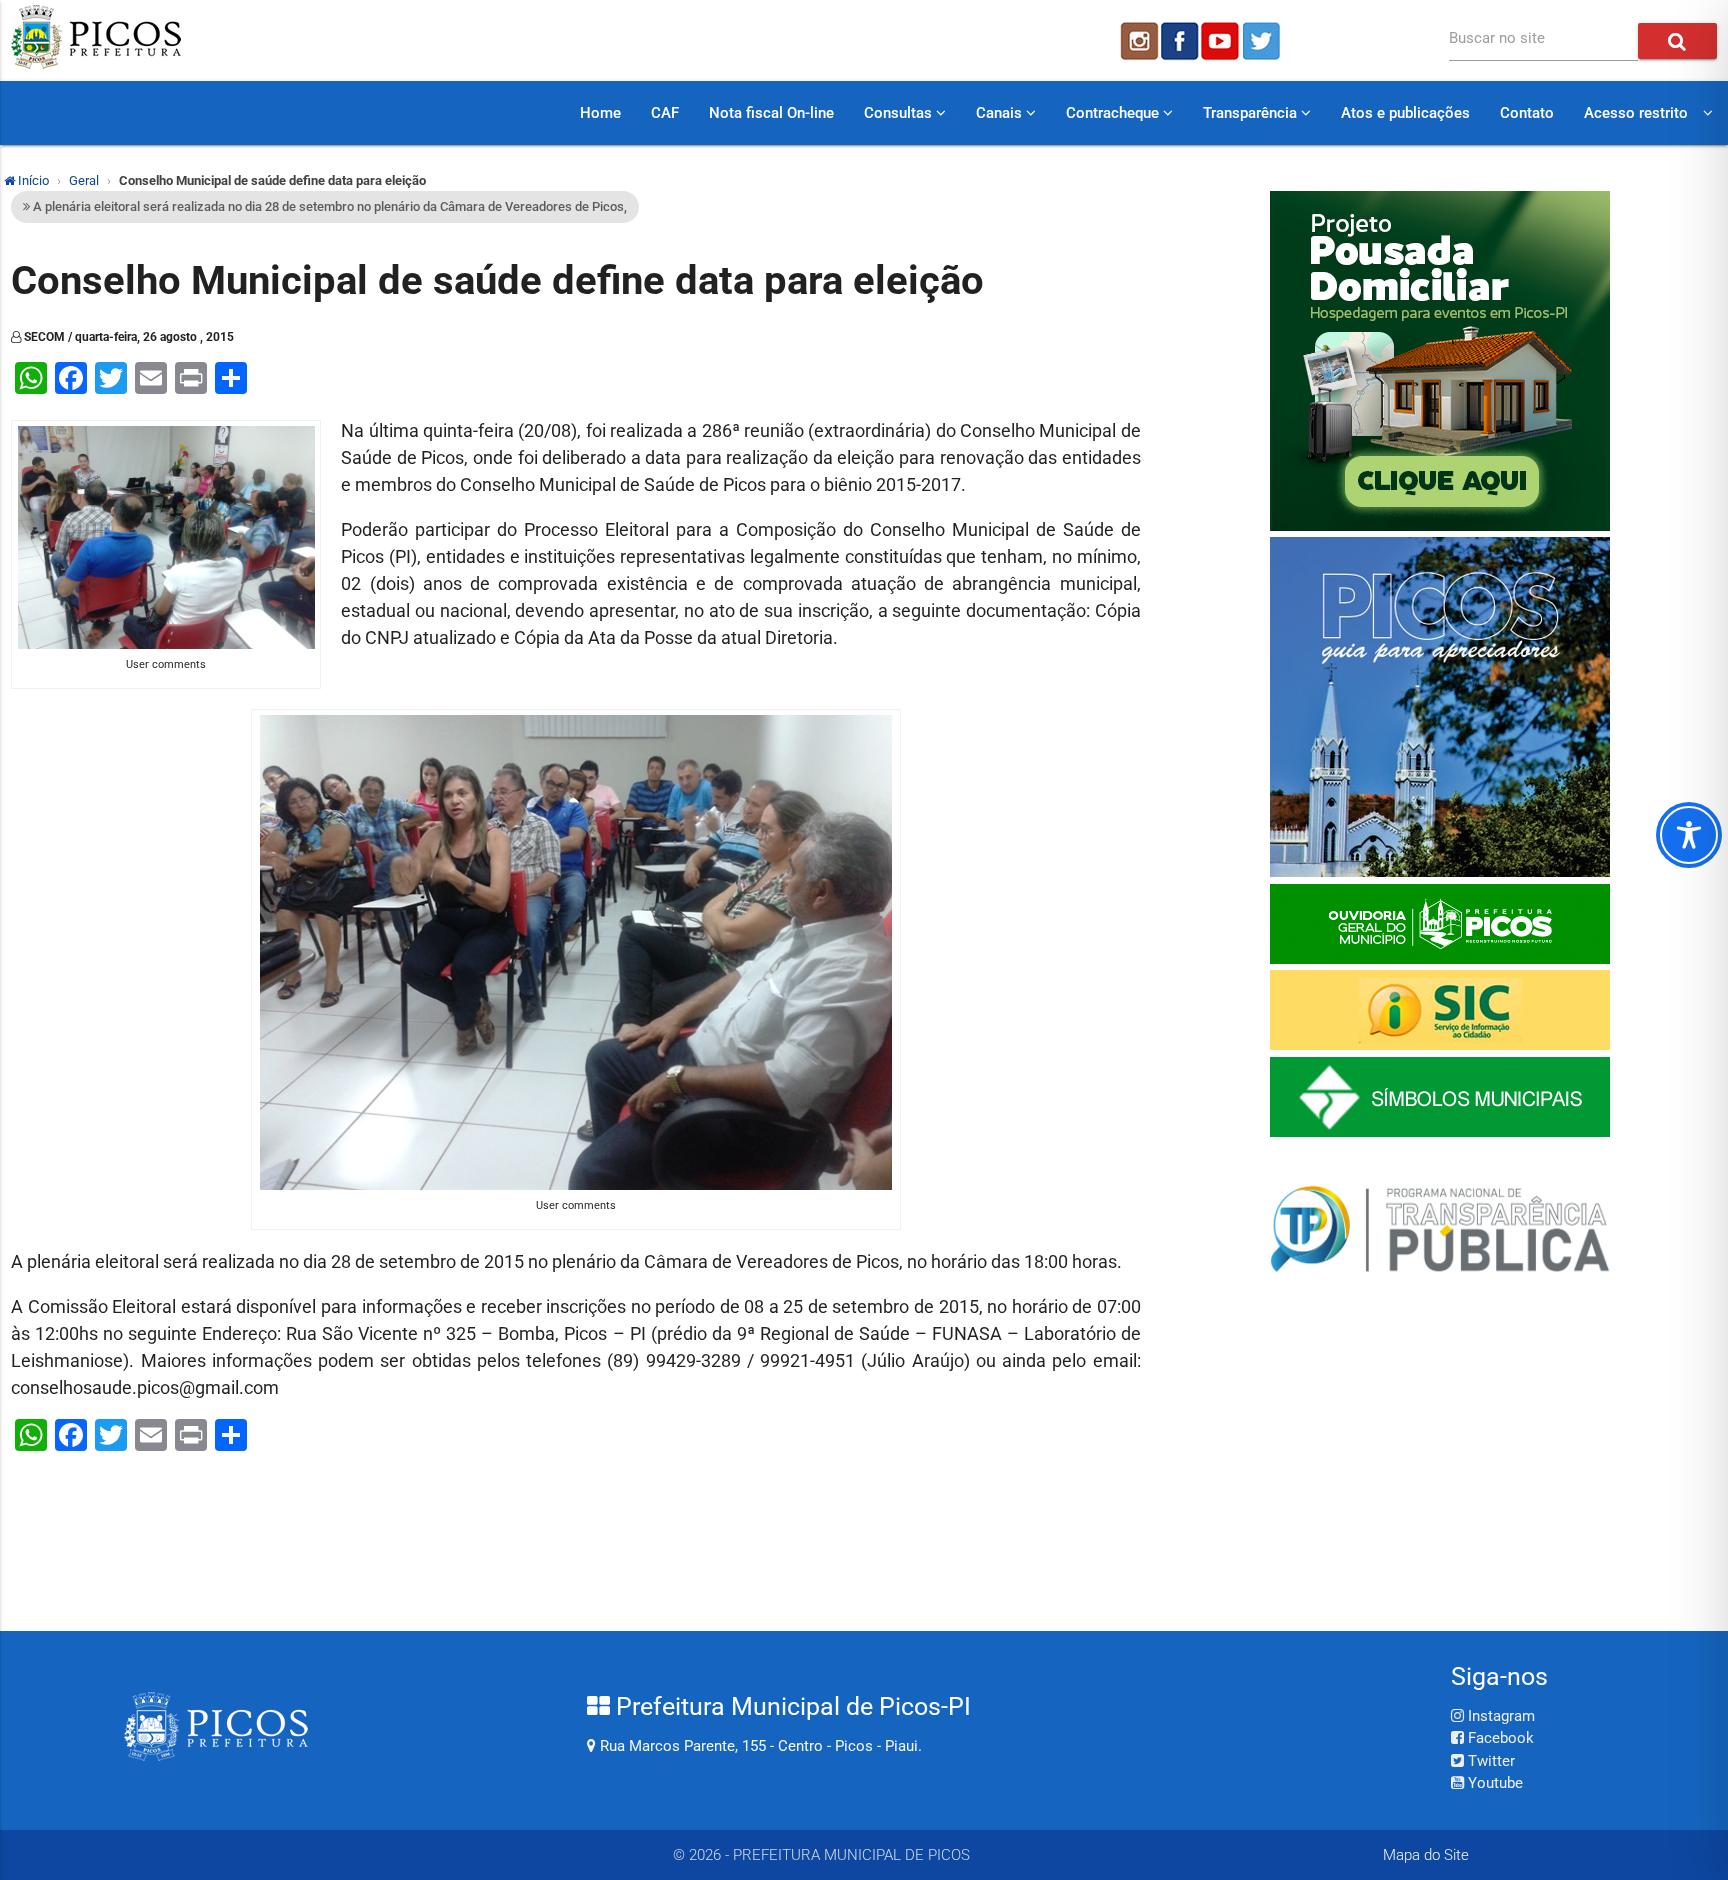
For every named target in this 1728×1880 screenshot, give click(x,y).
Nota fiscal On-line (771, 113)
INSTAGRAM (1138, 41)
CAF (665, 113)
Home (600, 113)
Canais (1001, 113)
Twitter (1489, 1761)
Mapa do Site (1426, 1855)
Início (32, 180)
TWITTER (1264, 41)
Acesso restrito (1636, 113)
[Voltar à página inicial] (96, 64)
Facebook (1499, 1738)
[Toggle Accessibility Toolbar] (1689, 835)
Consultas (900, 113)
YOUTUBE (1222, 41)
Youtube (1493, 1783)
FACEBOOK (1180, 41)
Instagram (1499, 1716)
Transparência (1252, 113)
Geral (84, 180)
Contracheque (1114, 113)
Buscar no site (1497, 38)
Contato (1527, 113)
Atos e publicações (1405, 113)
